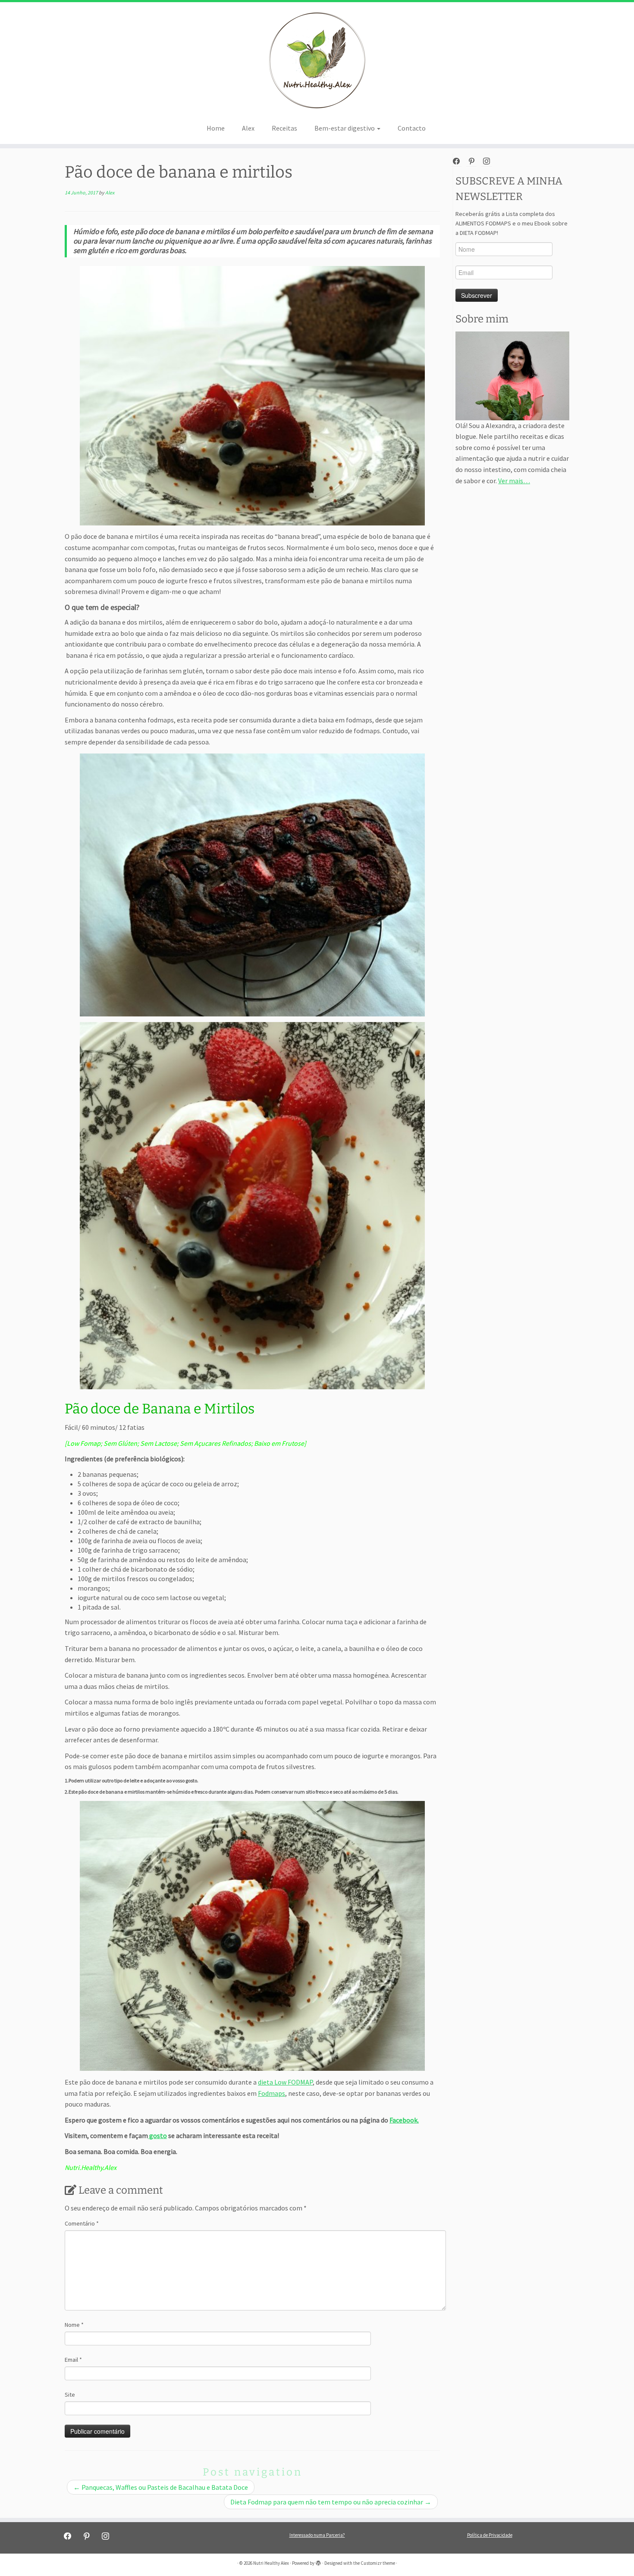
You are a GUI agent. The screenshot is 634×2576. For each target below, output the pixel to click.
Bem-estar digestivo (345, 128)
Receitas (284, 128)
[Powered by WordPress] (318, 2561)
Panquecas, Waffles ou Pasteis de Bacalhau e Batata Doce (161, 2487)
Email (73, 2360)
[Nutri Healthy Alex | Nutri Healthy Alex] (317, 60)
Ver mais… (514, 481)
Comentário (82, 2223)
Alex (248, 128)
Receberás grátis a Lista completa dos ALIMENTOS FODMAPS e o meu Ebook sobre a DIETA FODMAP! (512, 223)
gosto (157, 2135)
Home (216, 128)
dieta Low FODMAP (285, 2082)
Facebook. (404, 2120)
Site (70, 2395)
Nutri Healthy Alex (271, 2563)
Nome (74, 2325)
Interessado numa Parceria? (317, 2535)
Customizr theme (378, 2563)
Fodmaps (271, 2093)
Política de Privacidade (490, 2535)
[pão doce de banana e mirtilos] (252, 395)
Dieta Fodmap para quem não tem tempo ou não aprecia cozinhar (331, 2502)
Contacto (412, 128)
